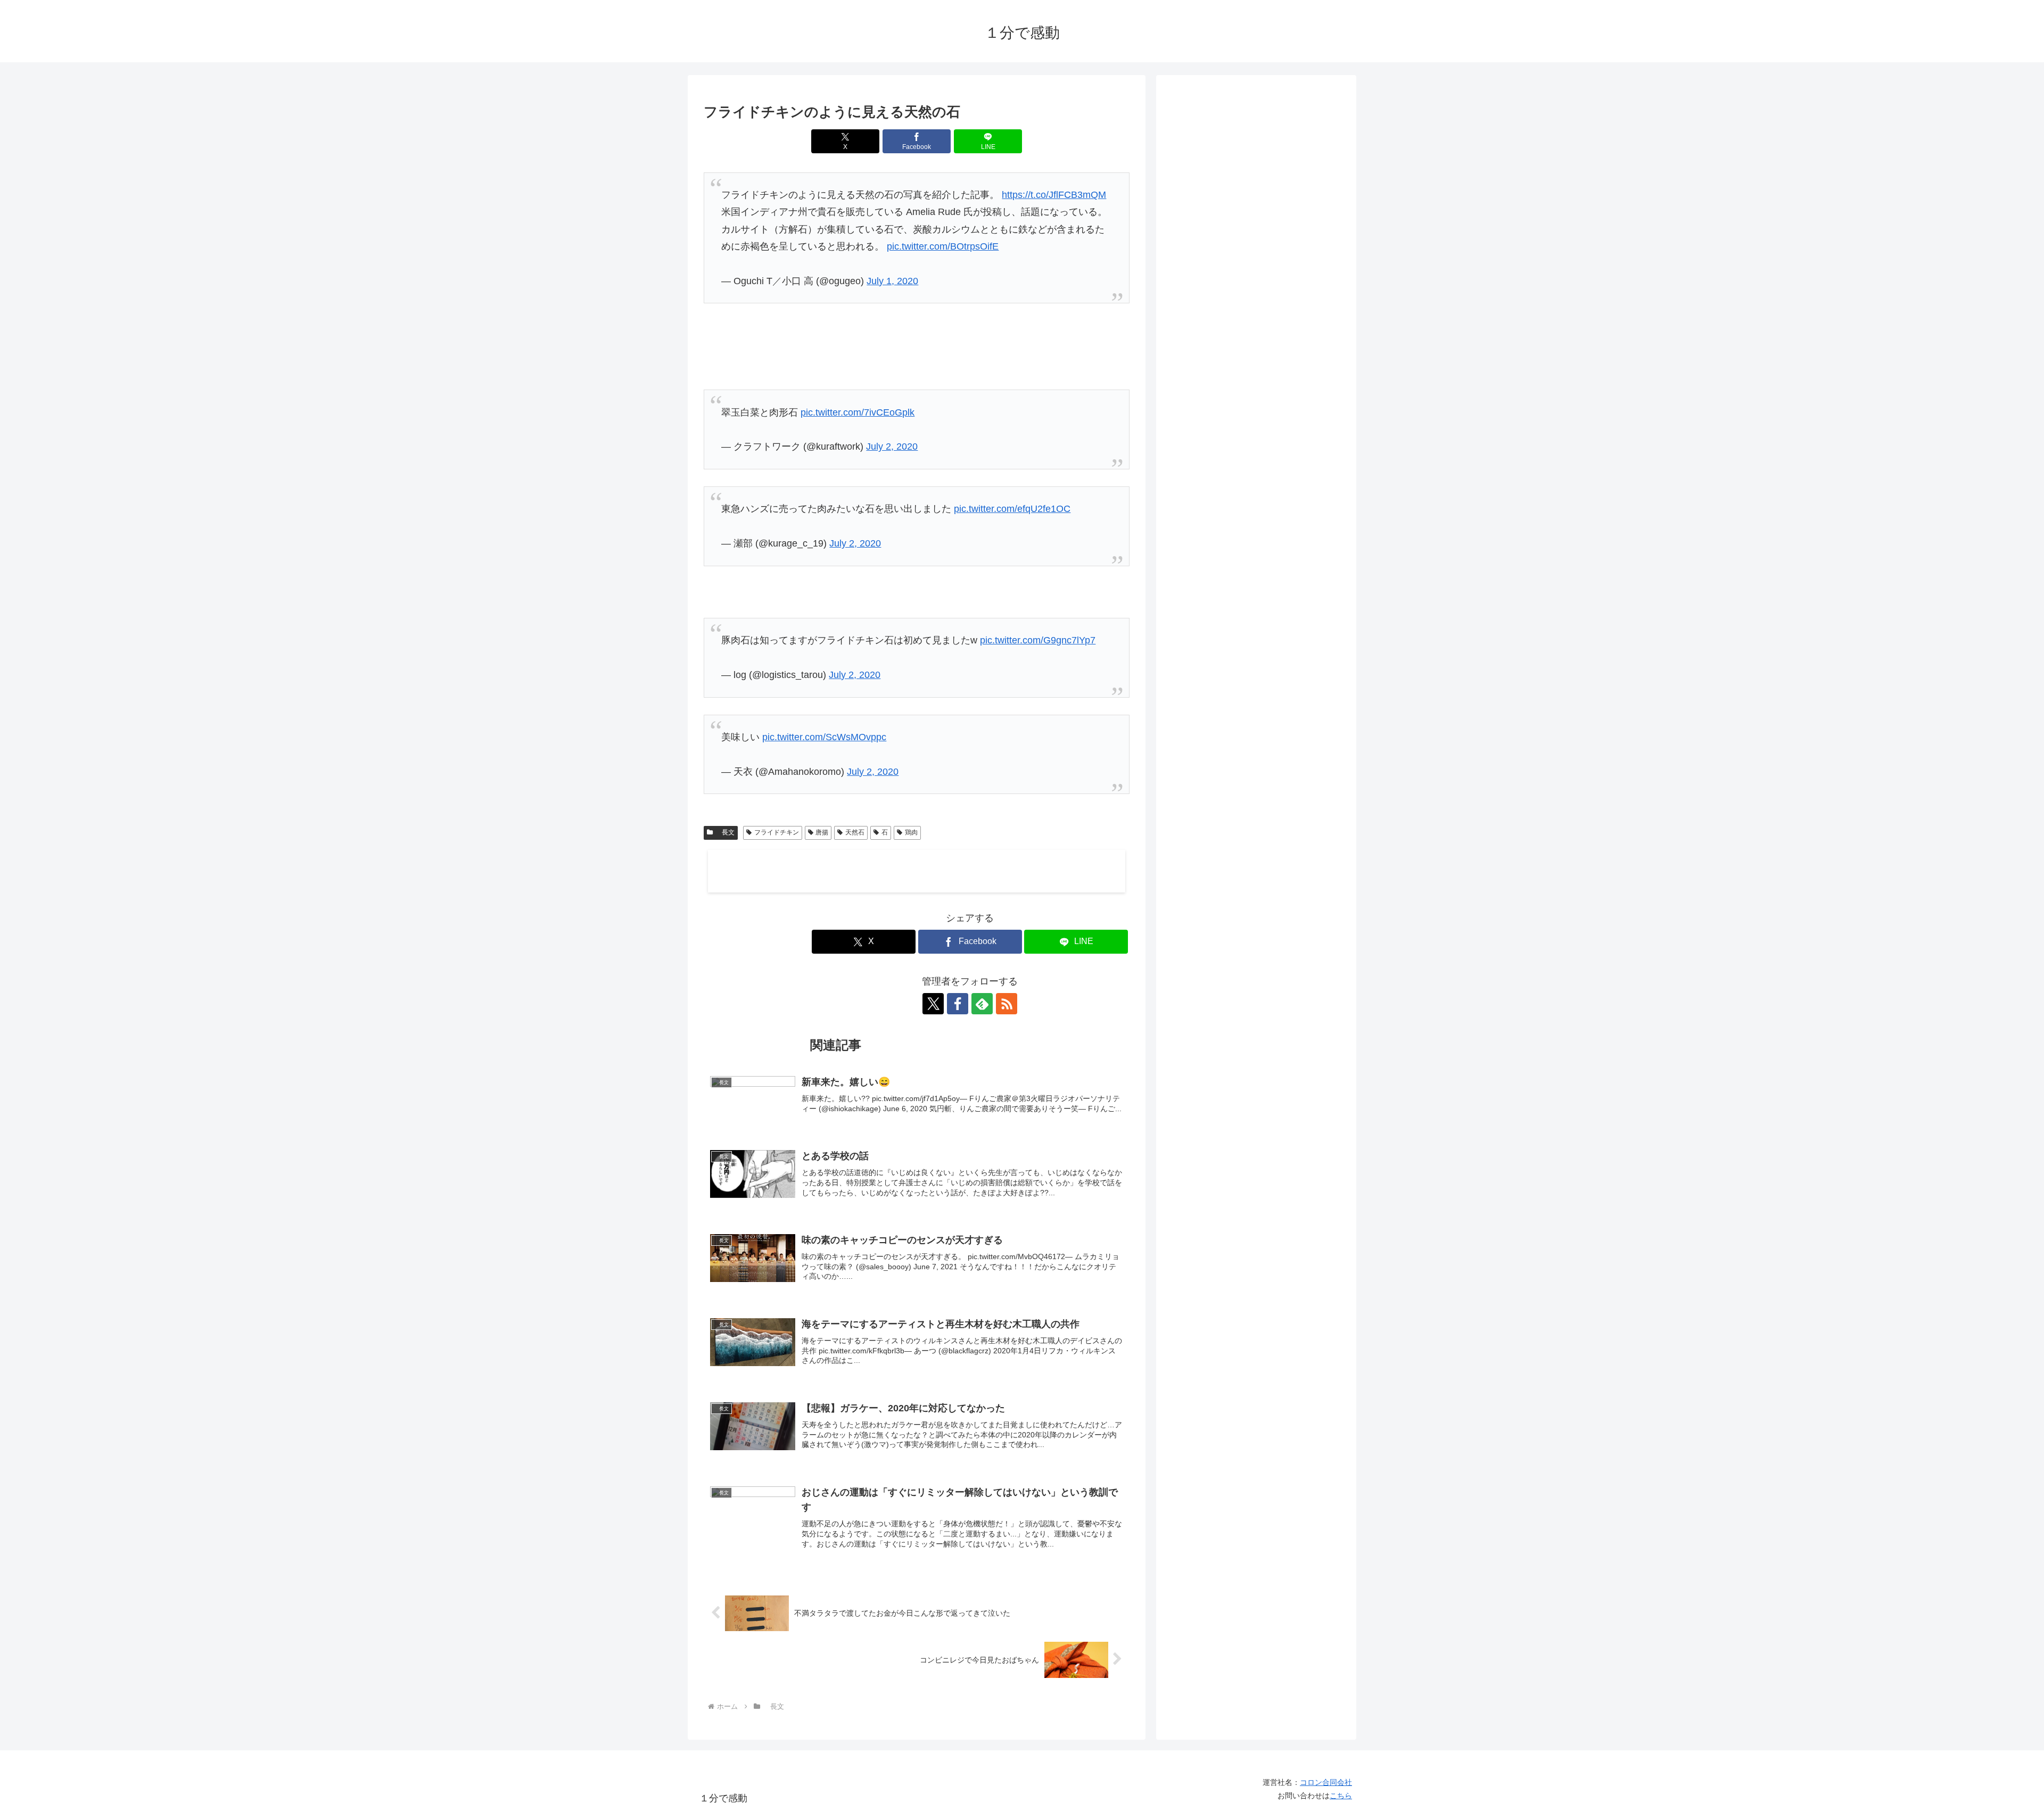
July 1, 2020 (892, 281)
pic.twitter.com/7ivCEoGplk (858, 412)
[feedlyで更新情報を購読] (982, 1004)
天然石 (855, 832)
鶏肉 (911, 832)
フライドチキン (777, 832)
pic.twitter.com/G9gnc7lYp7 (1038, 640)
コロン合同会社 (1326, 1782)
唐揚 (822, 832)
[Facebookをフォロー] (958, 1004)
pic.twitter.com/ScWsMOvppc (824, 737)
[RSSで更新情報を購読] (1007, 1004)
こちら (1341, 1796)
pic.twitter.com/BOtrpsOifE (943, 246)
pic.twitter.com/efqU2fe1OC (1012, 509)
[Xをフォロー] (933, 1004)
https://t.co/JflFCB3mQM (1054, 195)
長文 (725, 832)
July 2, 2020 (892, 446)
